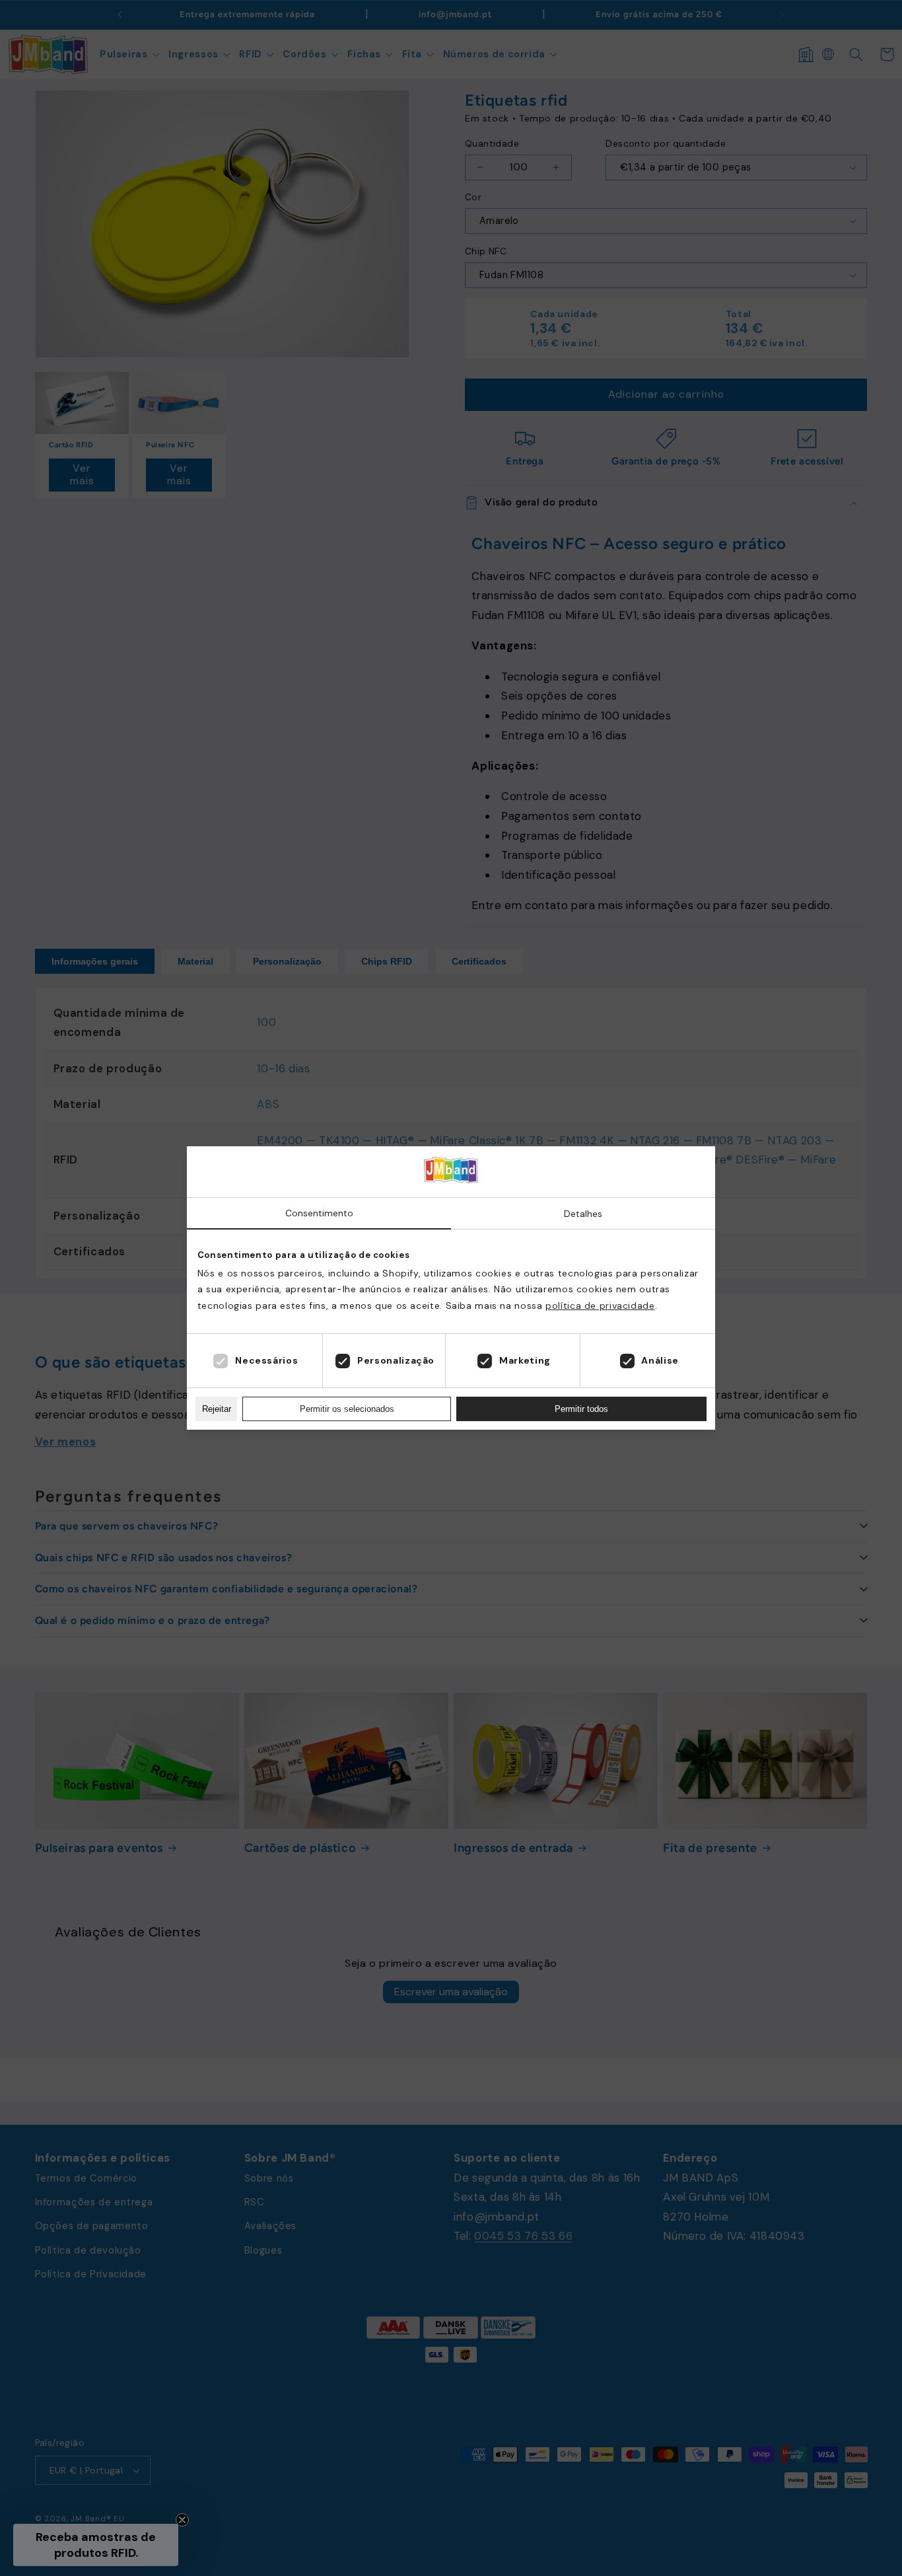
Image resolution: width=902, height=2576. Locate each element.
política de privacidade (600, 1306)
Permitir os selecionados (347, 1409)
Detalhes (583, 1214)
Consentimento (319, 1213)
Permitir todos (581, 1409)
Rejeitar (217, 1409)
